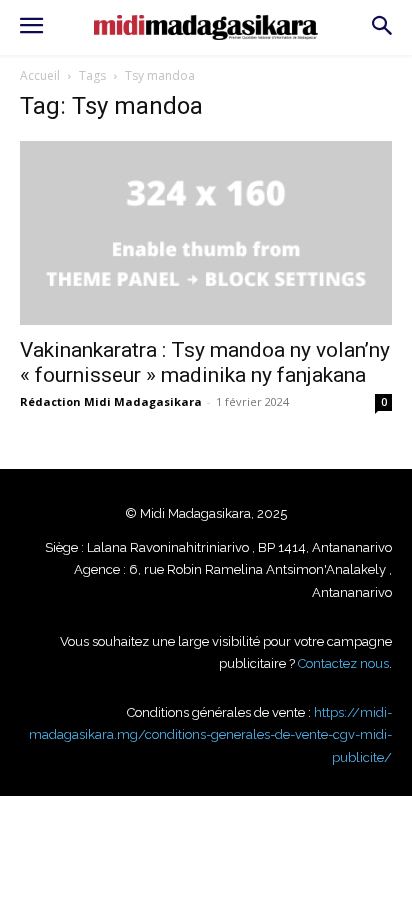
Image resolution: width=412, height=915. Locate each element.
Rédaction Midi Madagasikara (111, 401)
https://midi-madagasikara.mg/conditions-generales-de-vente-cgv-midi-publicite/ (210, 735)
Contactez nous (343, 663)
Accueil (40, 75)
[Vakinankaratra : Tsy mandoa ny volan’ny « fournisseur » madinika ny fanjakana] (206, 233)
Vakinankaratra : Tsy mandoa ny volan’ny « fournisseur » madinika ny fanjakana (205, 362)
